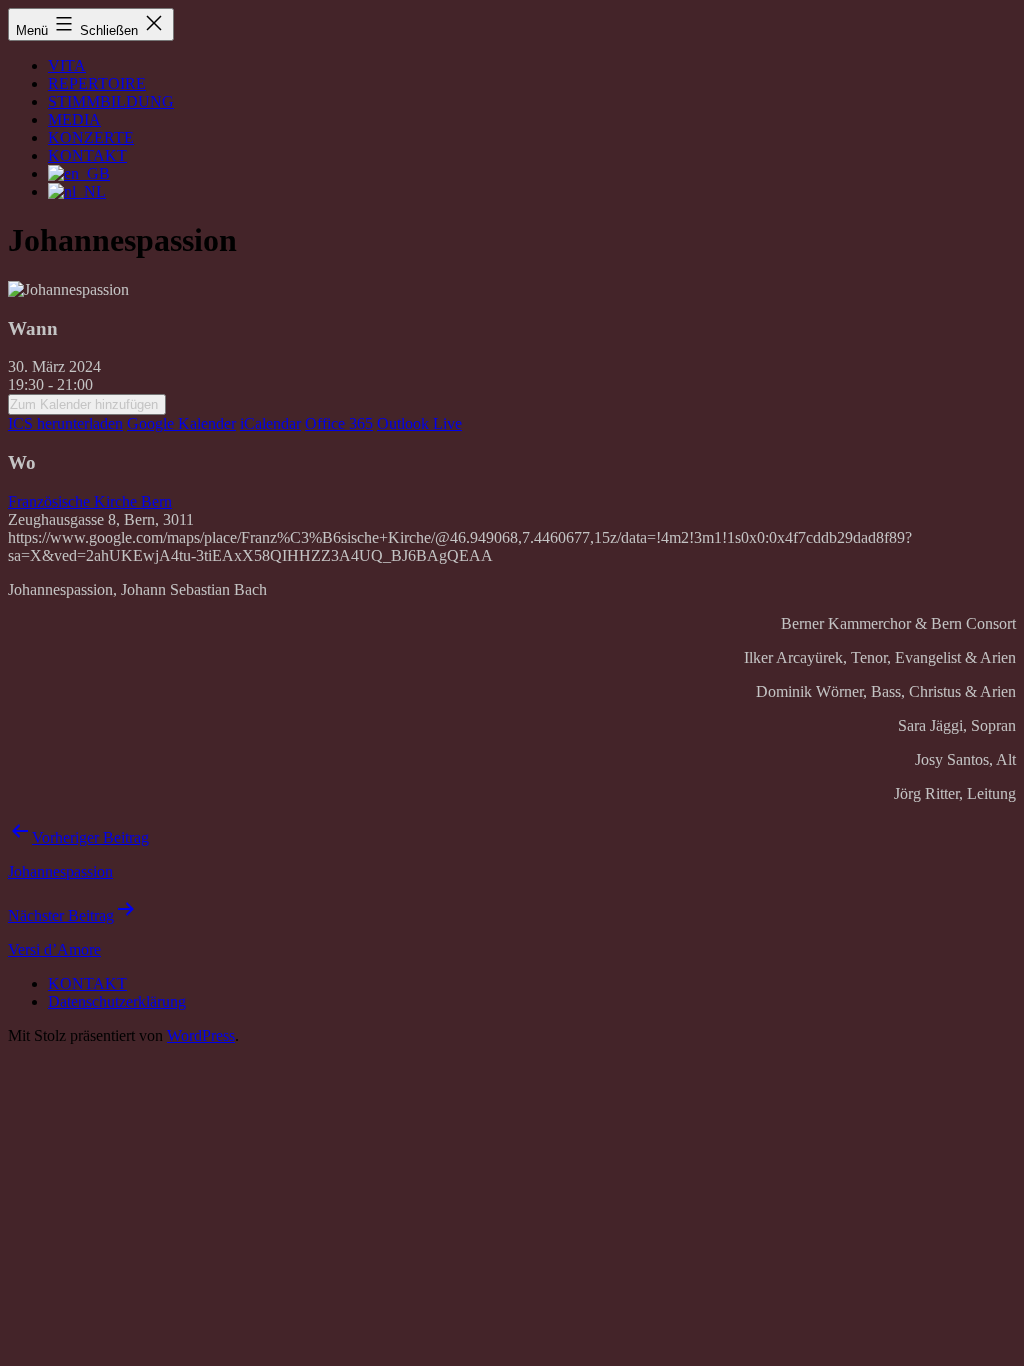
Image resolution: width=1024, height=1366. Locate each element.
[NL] (77, 191)
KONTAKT (87, 155)
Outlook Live (419, 423)
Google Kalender (181, 423)
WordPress (201, 1035)
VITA (67, 65)
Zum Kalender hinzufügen (84, 404)
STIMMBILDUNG (111, 101)
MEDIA (74, 119)
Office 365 (339, 423)
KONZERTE (91, 137)
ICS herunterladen (65, 423)
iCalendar (270, 423)
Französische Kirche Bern (90, 501)
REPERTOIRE (97, 83)
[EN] (79, 173)
